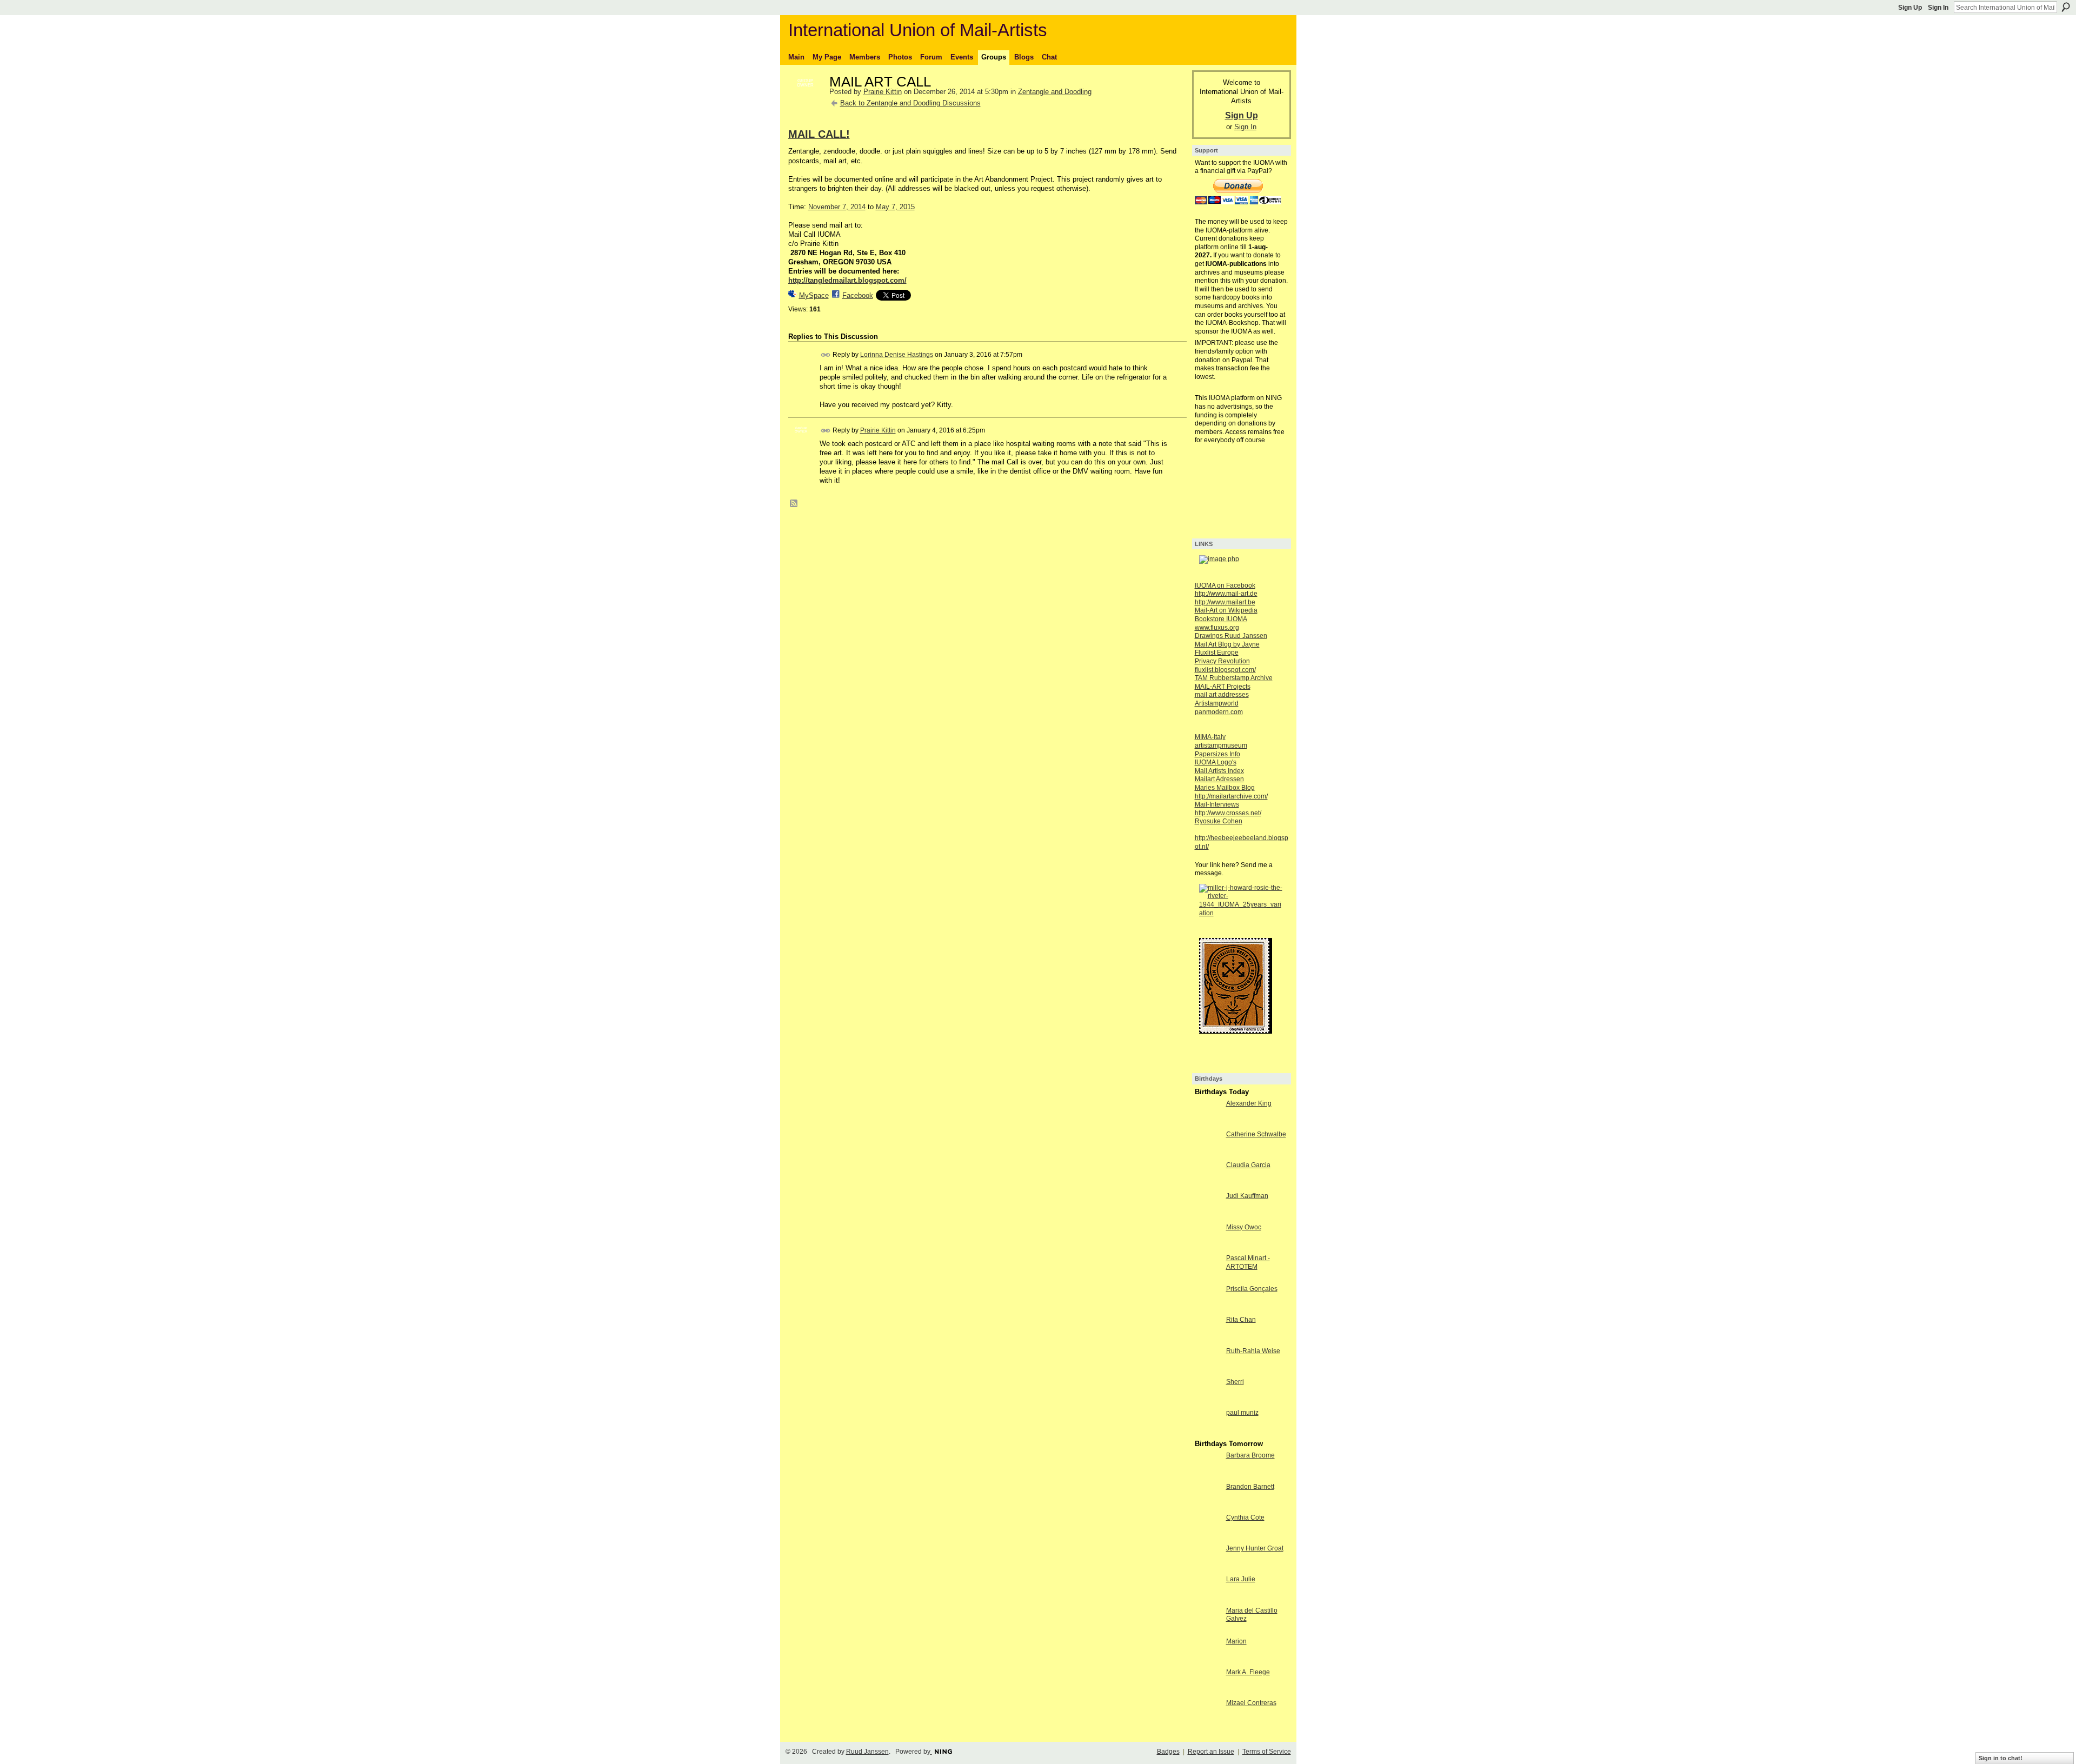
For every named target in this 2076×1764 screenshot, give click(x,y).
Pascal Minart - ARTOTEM (1248, 1262)
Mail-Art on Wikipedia (1226, 610)
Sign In (1938, 8)
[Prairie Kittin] (806, 105)
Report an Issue (1211, 1752)
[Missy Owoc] (1208, 1247)
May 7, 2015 (895, 207)
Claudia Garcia (1248, 1165)
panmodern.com (1219, 712)
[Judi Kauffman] (1208, 1216)
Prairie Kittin (883, 92)
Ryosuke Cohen (1219, 821)
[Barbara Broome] (1208, 1475)
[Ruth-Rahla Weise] (1208, 1371)
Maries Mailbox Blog (1225, 788)
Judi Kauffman (1247, 1196)
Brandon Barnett (1250, 1487)
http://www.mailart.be (1225, 602)
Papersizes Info (1217, 754)
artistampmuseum (1221, 745)
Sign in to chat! (2001, 1758)
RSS (794, 504)
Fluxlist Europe (1217, 653)
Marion (1236, 1641)
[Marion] (1208, 1661)
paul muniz (1242, 1413)
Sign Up (1910, 8)
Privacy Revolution (1222, 661)
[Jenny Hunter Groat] (1208, 1568)
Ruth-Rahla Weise (1253, 1351)
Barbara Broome (1250, 1455)
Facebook (858, 295)
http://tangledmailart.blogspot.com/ (847, 280)
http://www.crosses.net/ (1228, 813)
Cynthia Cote (1245, 1517)
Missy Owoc (1244, 1227)
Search (2066, 7)
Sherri (1235, 1382)
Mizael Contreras (1251, 1703)
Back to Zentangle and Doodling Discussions (910, 103)
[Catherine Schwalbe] (1208, 1154)
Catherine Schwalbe (1256, 1134)
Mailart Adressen (1219, 779)
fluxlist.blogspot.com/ (1225, 670)
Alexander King (1249, 1103)
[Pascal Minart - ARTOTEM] (1208, 1278)
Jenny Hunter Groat (1255, 1548)
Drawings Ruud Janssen (1231, 636)
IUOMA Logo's (1216, 762)
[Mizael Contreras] (1208, 1723)
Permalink (826, 355)
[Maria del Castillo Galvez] (1208, 1630)
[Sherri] (1208, 1402)
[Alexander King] (1208, 1123)
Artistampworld (1217, 703)
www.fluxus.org (1217, 628)
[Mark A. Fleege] (1208, 1692)
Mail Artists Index (1219, 771)
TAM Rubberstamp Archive (1234, 678)
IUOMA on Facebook (1225, 585)
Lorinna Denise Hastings (897, 354)
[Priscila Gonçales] (1208, 1309)
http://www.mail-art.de (1226, 594)
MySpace (814, 295)
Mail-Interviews (1217, 804)
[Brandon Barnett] (1208, 1506)
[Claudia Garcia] (1208, 1185)
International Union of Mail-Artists (918, 30)
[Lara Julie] (1208, 1599)
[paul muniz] (1208, 1432)
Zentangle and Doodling (1055, 92)
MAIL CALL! (819, 134)
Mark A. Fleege (1248, 1672)
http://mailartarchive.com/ (1231, 796)
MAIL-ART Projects (1223, 687)
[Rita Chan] (1208, 1339)
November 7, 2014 (837, 207)
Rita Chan (1241, 1320)
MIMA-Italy (1210, 737)
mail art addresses (1222, 695)
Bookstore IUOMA (1221, 619)
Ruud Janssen (867, 1752)
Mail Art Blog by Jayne (1227, 644)
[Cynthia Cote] (1208, 1537)
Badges (1168, 1752)
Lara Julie (1241, 1579)
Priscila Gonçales (1252, 1289)
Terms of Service (1267, 1752)
